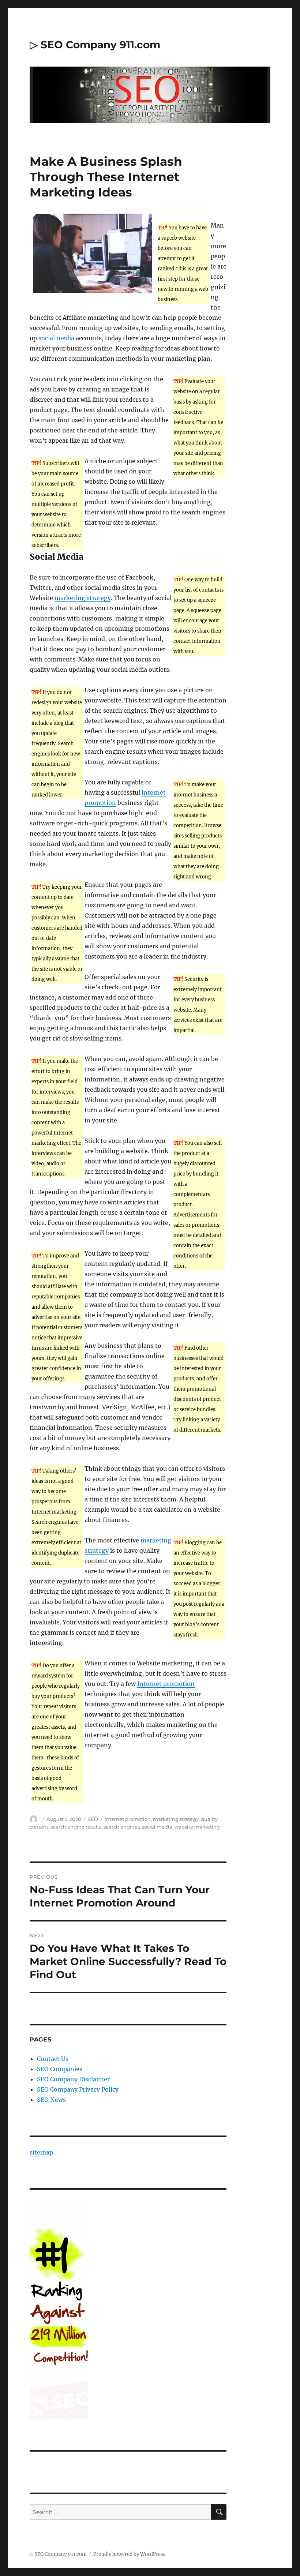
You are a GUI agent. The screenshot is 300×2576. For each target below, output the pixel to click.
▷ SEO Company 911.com (95, 45)
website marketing (197, 1827)
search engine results (76, 1827)
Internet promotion (166, 1684)
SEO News (51, 2100)
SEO (93, 1819)
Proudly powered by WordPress (130, 2554)
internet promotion (128, 1819)
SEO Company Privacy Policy (78, 2089)
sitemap (41, 2152)
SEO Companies (60, 2069)
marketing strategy (83, 598)
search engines (122, 1827)
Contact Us (53, 2059)
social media (56, 338)
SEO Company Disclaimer (73, 2079)
